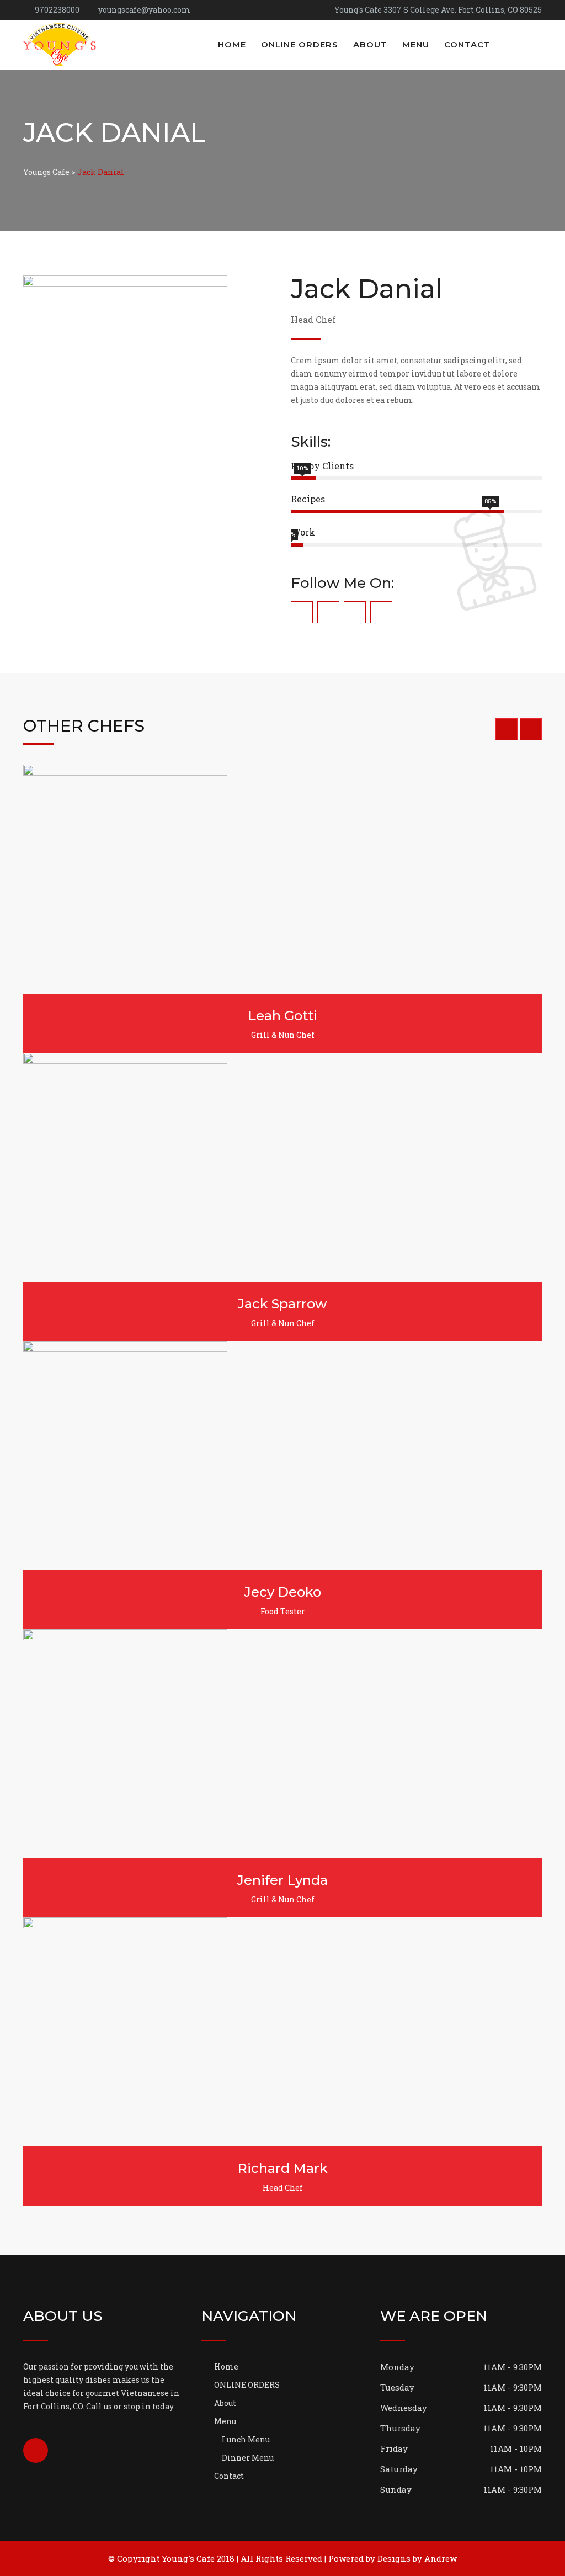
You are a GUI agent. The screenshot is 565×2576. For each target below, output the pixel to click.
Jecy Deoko (283, 1592)
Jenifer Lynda (282, 1880)
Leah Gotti (282, 1016)
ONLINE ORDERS (300, 44)
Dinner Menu (248, 2458)
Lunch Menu (246, 2439)
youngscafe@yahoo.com (144, 10)
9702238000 (57, 10)
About (370, 44)
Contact (467, 44)
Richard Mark (282, 2168)
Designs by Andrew (417, 2558)
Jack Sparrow (282, 1304)
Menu (416, 44)
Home (232, 44)
